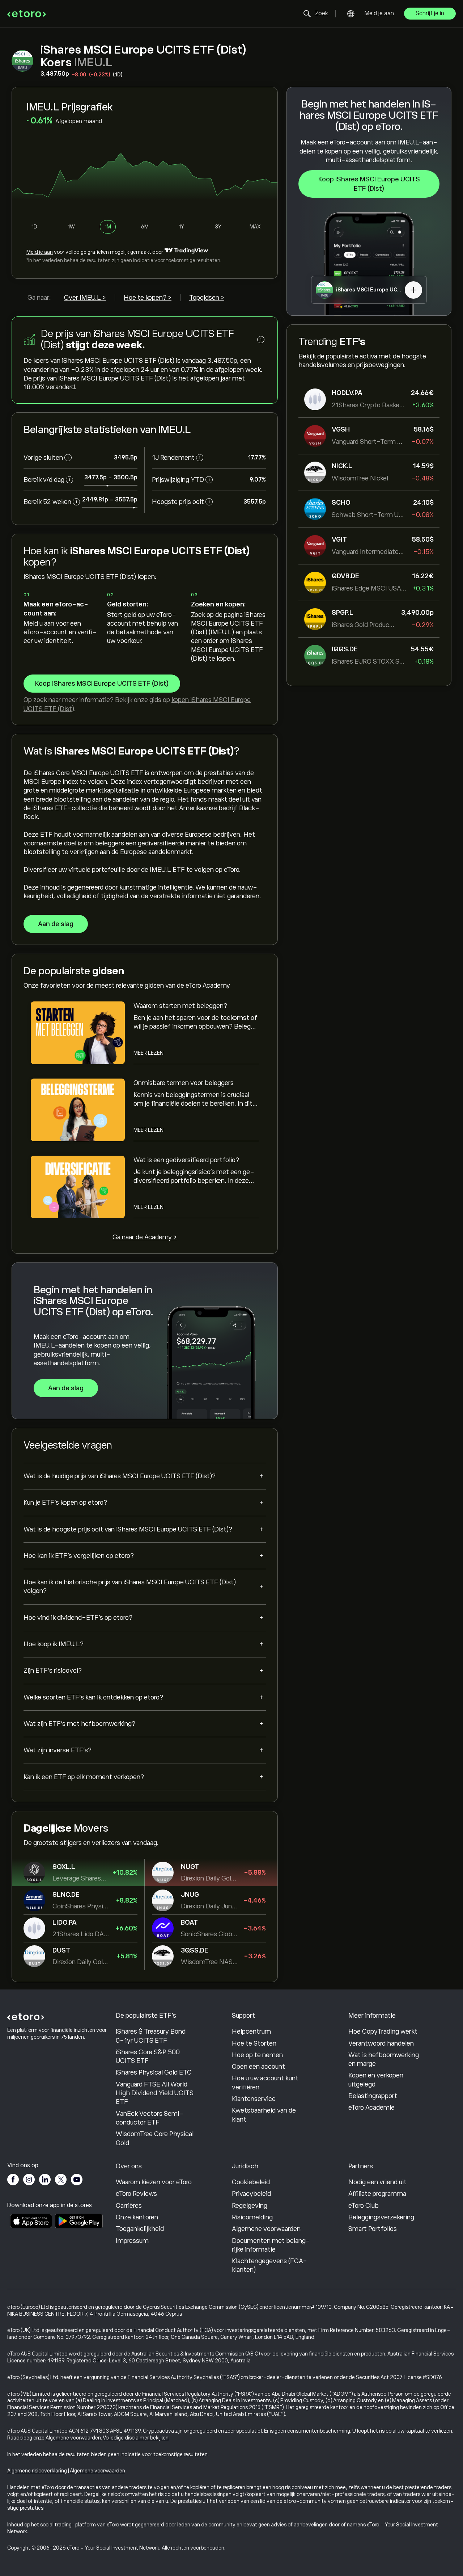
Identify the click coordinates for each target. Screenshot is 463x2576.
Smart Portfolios (373, 2229)
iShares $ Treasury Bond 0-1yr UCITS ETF (151, 2036)
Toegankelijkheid (140, 2229)
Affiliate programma (377, 2194)
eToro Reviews (136, 2194)
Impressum (132, 2241)
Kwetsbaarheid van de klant (264, 2115)
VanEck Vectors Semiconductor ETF (150, 2118)
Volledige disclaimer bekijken (136, 2438)
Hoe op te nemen (257, 2055)
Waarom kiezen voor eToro (154, 2182)
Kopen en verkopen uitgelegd (376, 2080)
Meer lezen (148, 1053)
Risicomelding (252, 2217)
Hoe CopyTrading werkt (383, 2031)
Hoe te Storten (254, 2043)
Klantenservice (254, 2099)
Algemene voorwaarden (266, 2229)
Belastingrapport (373, 2096)
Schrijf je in (430, 13)
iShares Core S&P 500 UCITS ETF (148, 2056)
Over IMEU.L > (85, 298)
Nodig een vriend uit (377, 2182)
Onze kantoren (137, 2217)
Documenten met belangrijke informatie (271, 2245)
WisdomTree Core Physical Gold (155, 2138)
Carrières (129, 2206)
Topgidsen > (207, 298)
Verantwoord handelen (381, 2043)
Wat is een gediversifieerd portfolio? (186, 1160)
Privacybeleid (251, 2194)
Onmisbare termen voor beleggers (184, 1083)
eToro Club (364, 2206)
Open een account (258, 2067)
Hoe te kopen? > (148, 298)
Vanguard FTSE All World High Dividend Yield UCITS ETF (155, 2093)
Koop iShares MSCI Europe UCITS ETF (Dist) (369, 184)
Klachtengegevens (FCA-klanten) (269, 2265)
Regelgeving (250, 2206)
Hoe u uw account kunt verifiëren (265, 2083)
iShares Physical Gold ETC (154, 2072)
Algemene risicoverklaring (37, 2471)
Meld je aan (379, 13)
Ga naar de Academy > (145, 1237)
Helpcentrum (251, 2031)
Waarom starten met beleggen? (180, 1006)
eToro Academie (371, 2108)
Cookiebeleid (251, 2182)
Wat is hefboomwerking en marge (384, 2059)
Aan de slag (56, 924)
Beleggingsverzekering (381, 2217)
